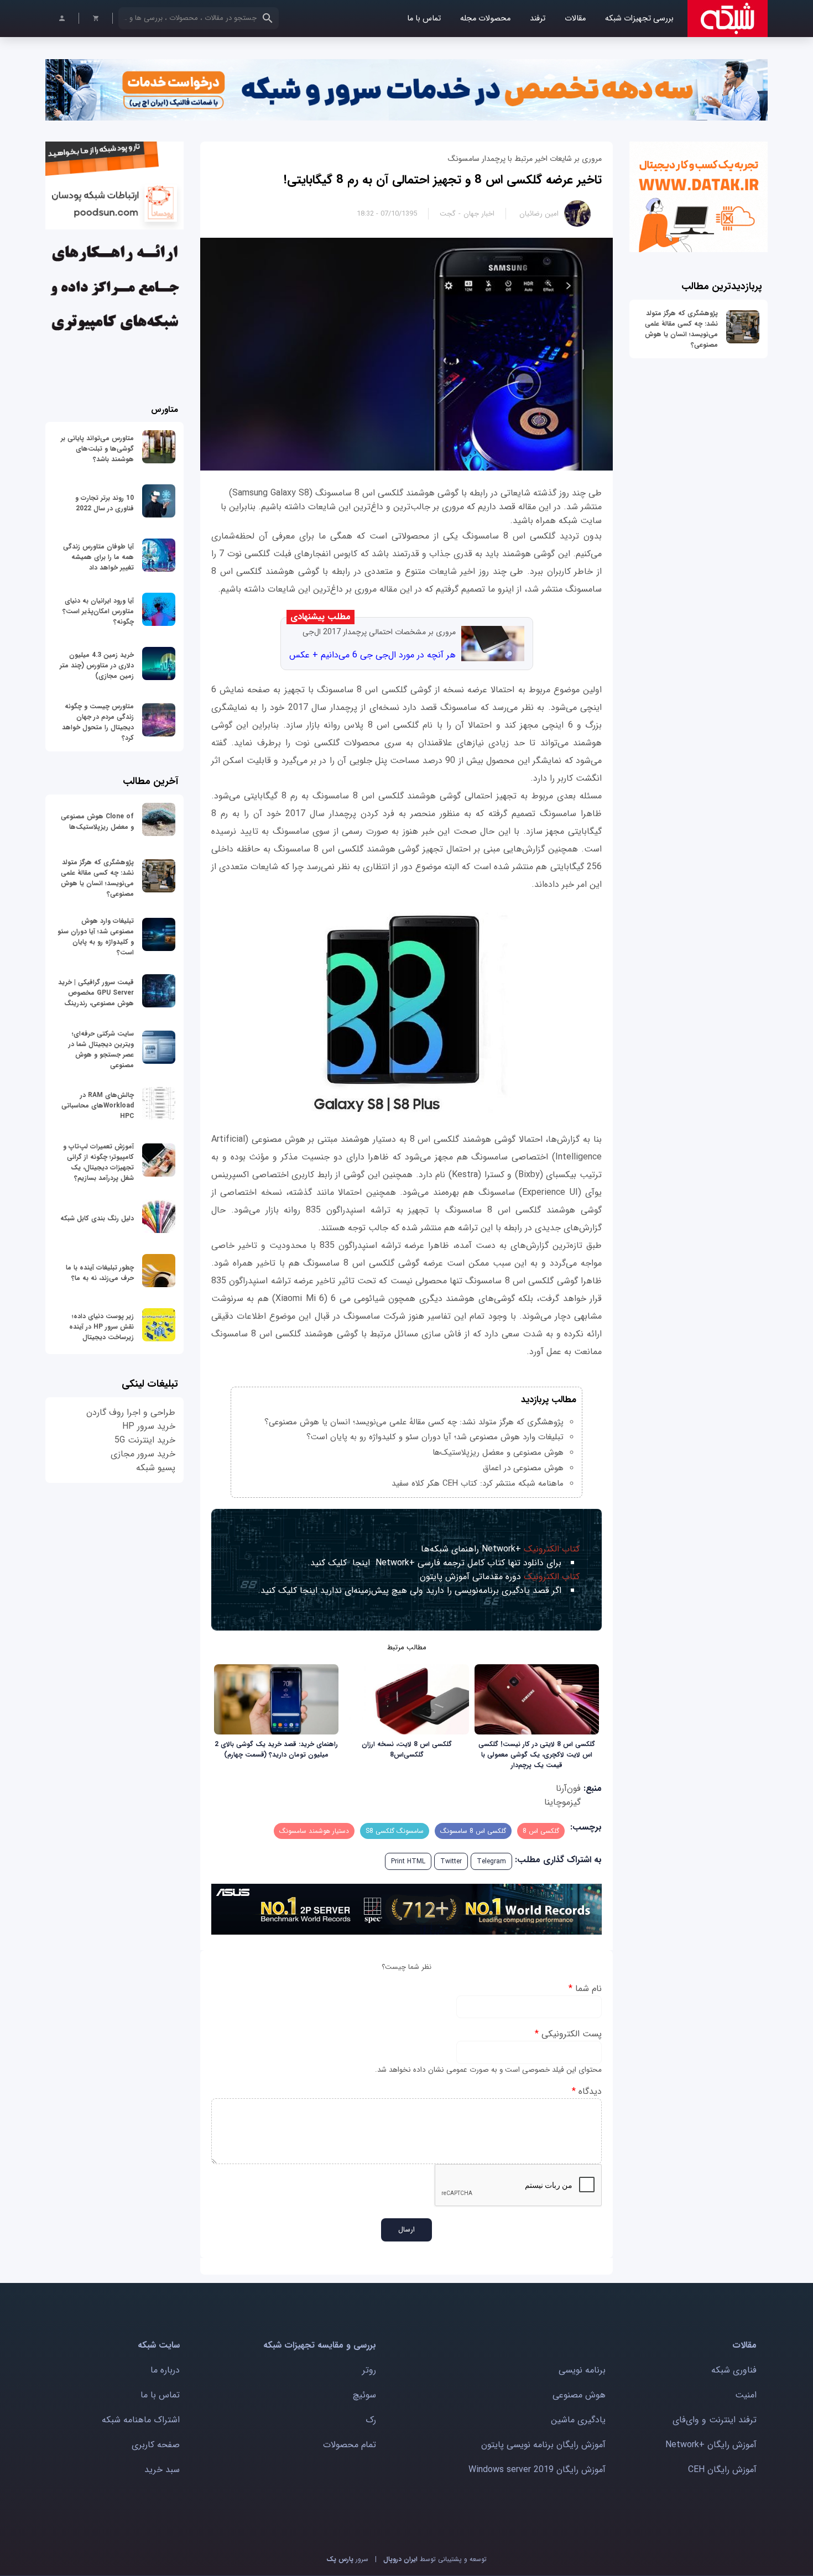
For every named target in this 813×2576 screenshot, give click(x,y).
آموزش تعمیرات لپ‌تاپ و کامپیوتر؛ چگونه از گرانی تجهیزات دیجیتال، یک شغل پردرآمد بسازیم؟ (98, 1162)
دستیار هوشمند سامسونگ (314, 1831)
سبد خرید (162, 2470)
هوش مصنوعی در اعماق (523, 1468)
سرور (347, 2559)
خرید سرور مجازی (143, 1454)
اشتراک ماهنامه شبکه (141, 2420)
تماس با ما (424, 19)
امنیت (746, 2395)
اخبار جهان (479, 214)
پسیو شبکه (156, 1468)
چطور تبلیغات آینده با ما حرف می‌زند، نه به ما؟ (100, 1273)
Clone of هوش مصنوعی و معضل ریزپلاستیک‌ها (97, 822)
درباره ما (165, 2370)
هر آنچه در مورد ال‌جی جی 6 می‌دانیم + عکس (372, 655)
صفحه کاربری (156, 2445)
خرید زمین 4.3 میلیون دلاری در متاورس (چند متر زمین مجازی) (97, 665)
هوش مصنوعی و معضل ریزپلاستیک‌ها (498, 1452)
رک (371, 2420)
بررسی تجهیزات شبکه (639, 19)
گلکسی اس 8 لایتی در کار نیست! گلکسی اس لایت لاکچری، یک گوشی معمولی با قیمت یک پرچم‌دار (537, 1755)
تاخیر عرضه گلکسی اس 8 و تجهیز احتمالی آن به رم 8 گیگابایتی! (443, 180)
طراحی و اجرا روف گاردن (131, 1412)
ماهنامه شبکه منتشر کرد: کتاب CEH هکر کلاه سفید (478, 1483)
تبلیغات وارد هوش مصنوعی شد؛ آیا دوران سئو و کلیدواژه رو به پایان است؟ (435, 1437)
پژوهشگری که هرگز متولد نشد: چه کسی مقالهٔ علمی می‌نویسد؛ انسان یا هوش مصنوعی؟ (681, 329)
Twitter (451, 1861)
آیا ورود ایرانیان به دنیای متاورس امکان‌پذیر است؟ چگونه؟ (98, 611)
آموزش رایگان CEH (722, 2470)
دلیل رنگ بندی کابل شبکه (97, 1218)
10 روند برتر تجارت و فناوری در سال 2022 (105, 503)
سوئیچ (364, 2395)
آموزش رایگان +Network (711, 2445)
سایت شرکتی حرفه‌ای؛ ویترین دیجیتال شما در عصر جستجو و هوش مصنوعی (101, 1049)
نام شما (585, 1989)
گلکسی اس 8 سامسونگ (473, 1831)
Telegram (491, 1861)
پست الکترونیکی (568, 2034)
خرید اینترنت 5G (145, 1440)
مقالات (575, 19)
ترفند (538, 19)
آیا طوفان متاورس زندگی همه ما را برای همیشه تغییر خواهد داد (98, 557)
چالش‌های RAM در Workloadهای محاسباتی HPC (98, 1106)
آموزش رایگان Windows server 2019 (537, 2470)
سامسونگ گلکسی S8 (395, 1831)
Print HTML (408, 1861)
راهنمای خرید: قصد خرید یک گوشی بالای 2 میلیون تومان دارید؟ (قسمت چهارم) (276, 1749)
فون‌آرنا (568, 1788)
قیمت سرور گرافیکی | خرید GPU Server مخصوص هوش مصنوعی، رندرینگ (96, 993)
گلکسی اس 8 (541, 1831)
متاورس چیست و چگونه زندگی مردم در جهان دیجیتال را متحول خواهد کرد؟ (98, 722)
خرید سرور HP (149, 1426)
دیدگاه (587, 2091)
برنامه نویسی (582, 2370)
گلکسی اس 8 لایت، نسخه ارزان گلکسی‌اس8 (407, 1749)
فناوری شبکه (734, 2370)
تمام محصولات (350, 2445)
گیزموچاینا (562, 1802)
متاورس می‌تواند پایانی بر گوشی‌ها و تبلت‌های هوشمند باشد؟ (97, 449)
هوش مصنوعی (579, 2395)
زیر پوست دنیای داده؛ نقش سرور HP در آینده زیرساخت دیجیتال (101, 1327)
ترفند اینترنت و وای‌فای (715, 2420)
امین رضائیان (539, 214)
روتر (369, 2370)
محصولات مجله (485, 19)
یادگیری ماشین (578, 2420)
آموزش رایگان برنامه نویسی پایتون (543, 2445)
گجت (448, 214)
